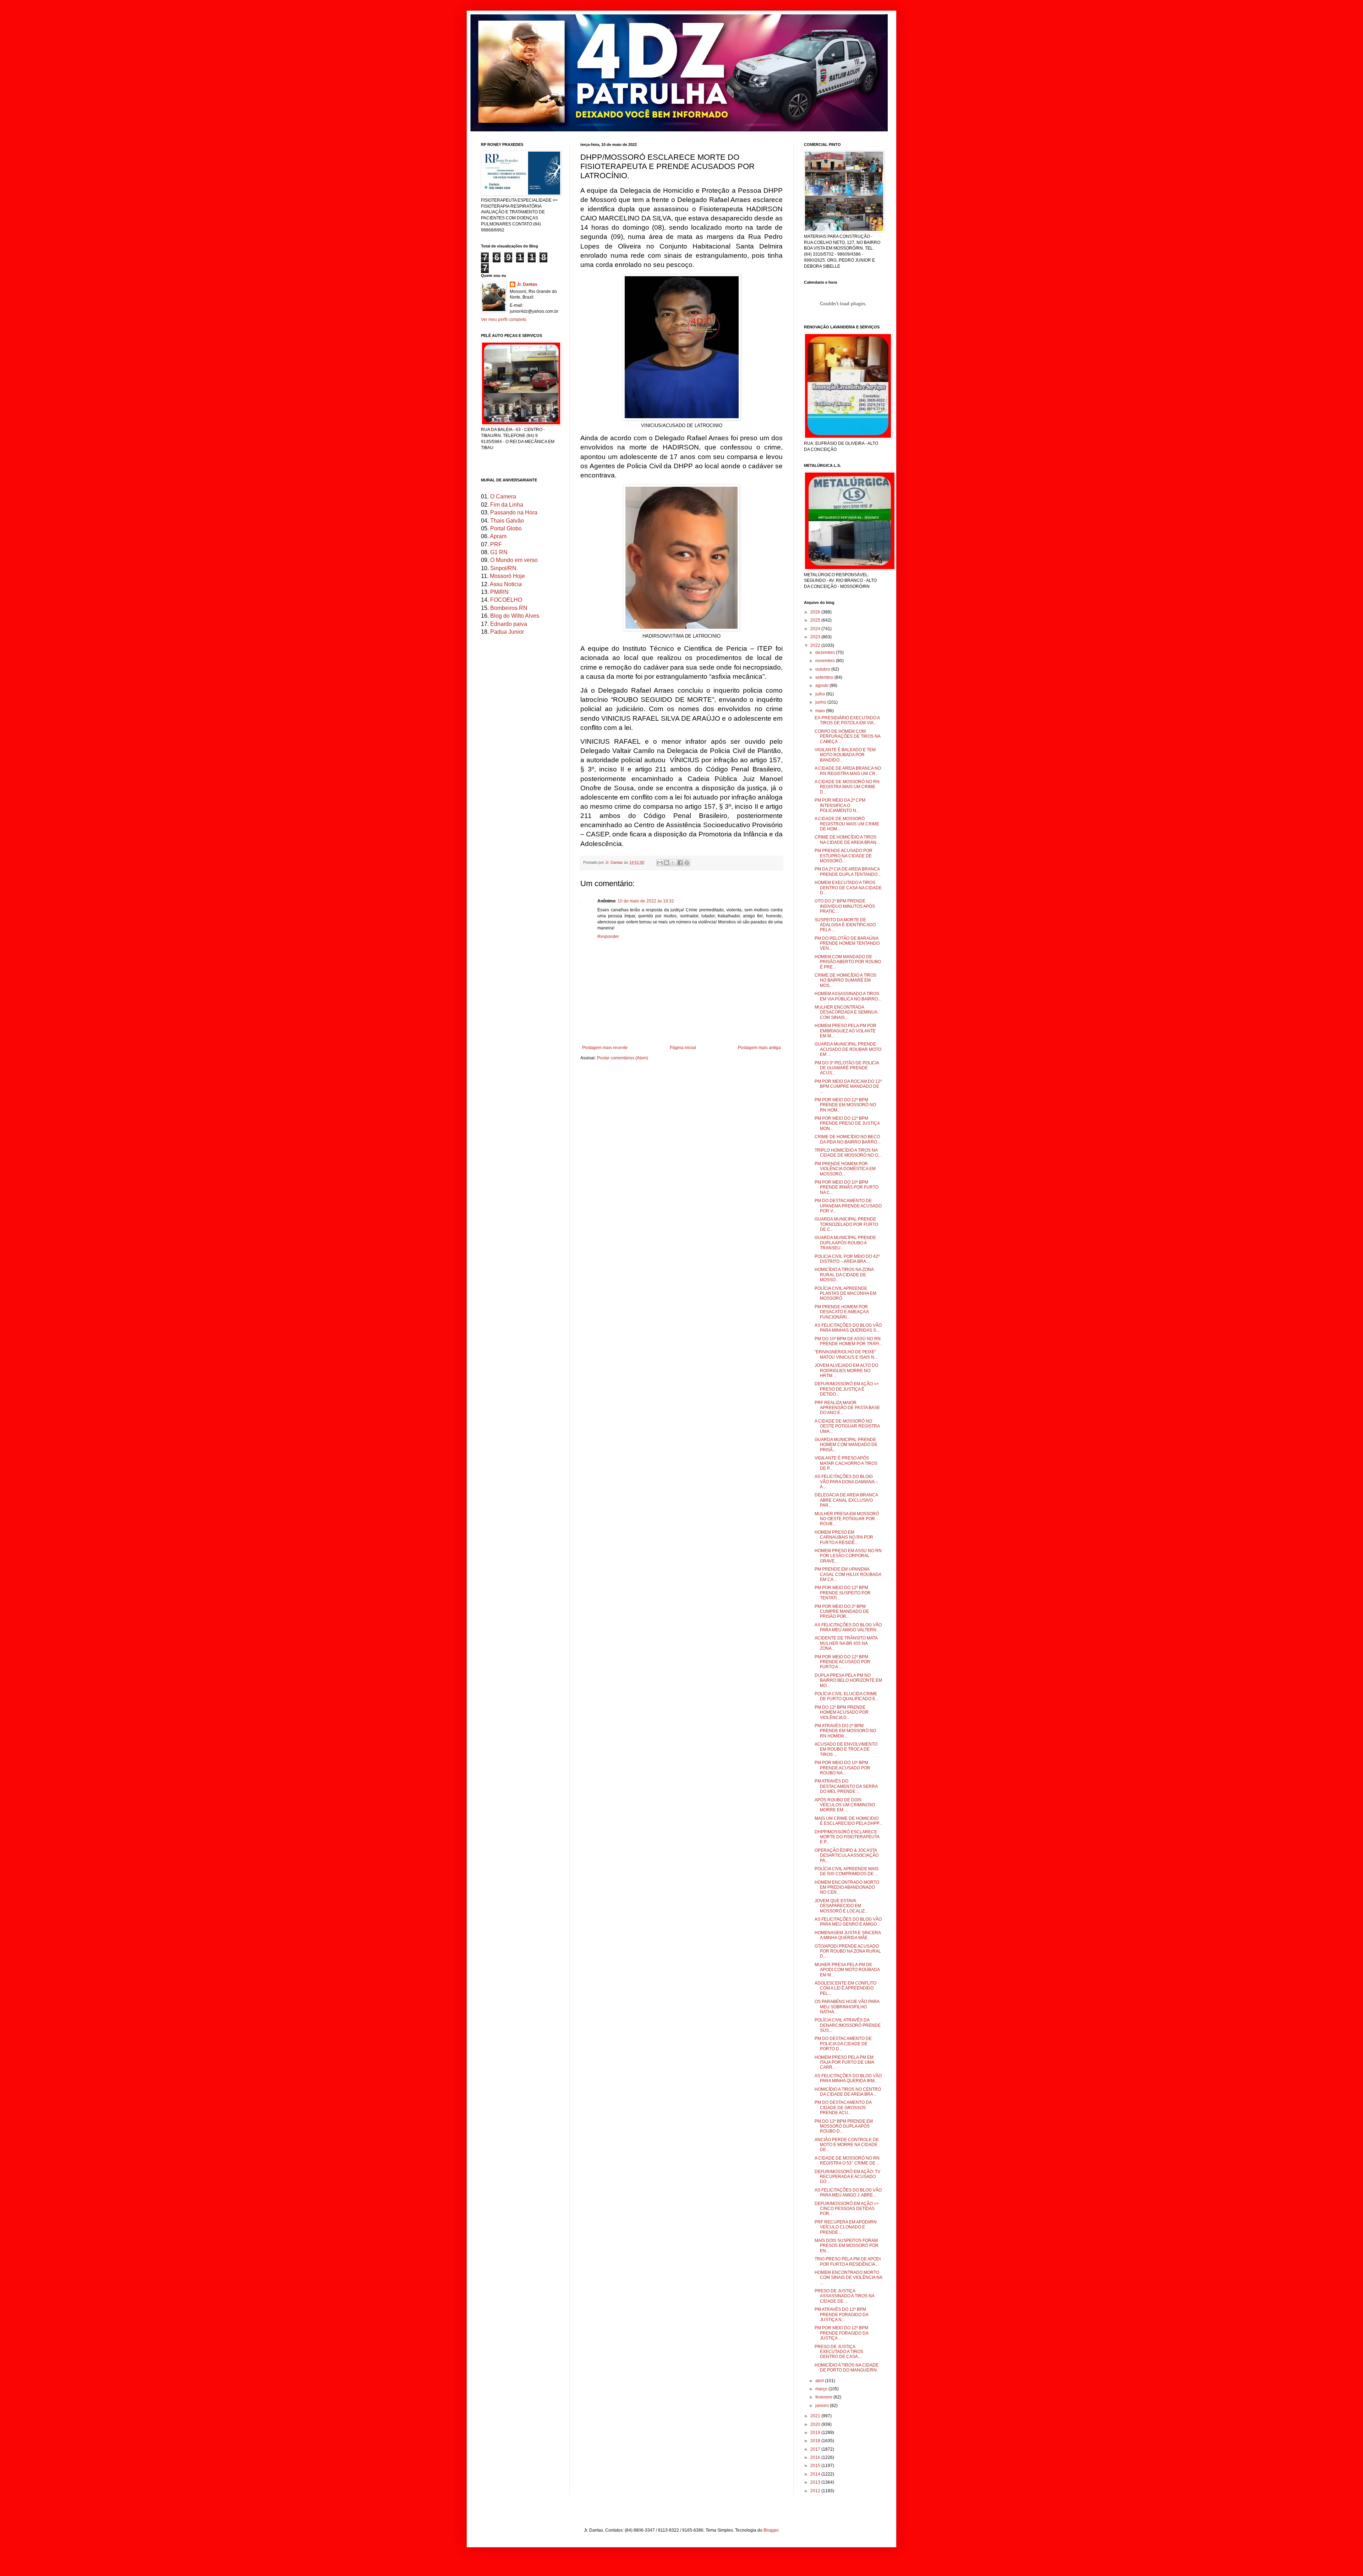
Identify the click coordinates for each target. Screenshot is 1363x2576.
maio (821, 711)
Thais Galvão (507, 521)
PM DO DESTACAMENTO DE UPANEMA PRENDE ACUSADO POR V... (848, 1206)
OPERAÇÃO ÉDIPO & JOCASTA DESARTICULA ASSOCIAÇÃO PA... (847, 1855)
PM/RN (499, 592)
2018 (816, 2441)
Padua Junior (507, 632)
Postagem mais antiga (759, 1048)
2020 (816, 2424)
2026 (816, 612)
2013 (816, 2482)
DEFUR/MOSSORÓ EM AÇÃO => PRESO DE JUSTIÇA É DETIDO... (847, 1389)
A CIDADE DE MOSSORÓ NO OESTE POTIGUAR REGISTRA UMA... (847, 1426)
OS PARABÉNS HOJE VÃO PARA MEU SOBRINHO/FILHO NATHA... (847, 2007)
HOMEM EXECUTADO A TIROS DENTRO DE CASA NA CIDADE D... (848, 888)
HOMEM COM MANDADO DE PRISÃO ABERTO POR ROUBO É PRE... (848, 962)
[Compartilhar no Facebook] (680, 863)
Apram (498, 536)
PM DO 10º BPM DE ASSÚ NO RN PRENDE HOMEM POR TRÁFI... (848, 1341)
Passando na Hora (514, 512)
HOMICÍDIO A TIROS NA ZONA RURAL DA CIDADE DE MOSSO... (844, 1275)
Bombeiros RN (509, 608)
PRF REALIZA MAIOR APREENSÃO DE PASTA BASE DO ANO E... (847, 1408)
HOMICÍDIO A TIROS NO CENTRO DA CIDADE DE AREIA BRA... (848, 2092)
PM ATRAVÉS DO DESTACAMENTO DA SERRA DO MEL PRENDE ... (846, 1786)
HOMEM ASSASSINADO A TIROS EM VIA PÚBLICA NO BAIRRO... (848, 996)
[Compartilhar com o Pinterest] (687, 863)
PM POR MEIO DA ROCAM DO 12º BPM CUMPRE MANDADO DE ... (848, 1087)
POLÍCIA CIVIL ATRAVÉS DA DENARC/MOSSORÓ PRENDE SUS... (848, 2025)
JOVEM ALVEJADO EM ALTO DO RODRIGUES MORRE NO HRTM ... (846, 1371)
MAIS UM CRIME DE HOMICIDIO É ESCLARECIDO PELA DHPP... (848, 1821)
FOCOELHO (506, 600)
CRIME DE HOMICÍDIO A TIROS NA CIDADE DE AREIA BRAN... (847, 840)
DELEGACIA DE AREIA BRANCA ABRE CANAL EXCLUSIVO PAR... (846, 1500)
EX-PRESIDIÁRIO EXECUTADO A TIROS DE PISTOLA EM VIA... (847, 720)
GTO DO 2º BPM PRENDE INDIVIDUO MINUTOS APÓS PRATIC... (845, 906)
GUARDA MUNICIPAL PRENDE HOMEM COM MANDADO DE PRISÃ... (846, 1445)
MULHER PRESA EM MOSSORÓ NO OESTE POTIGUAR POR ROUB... (847, 1519)
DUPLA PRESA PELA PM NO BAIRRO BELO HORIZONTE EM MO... (848, 1680)
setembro (825, 677)
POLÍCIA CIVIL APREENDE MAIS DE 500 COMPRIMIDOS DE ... (847, 1871)
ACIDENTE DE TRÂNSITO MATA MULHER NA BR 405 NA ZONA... (846, 1643)
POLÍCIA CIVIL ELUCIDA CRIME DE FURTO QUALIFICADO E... (847, 1696)
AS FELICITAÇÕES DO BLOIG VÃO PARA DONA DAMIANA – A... (846, 1482)
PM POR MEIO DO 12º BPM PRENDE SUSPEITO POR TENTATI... (843, 1593)
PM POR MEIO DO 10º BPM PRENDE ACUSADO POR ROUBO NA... (842, 1768)
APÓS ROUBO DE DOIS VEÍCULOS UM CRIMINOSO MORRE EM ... (845, 1805)
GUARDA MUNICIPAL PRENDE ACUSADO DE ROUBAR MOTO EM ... (848, 1049)
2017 (816, 2449)
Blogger (771, 2530)
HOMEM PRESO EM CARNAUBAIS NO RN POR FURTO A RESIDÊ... (844, 1537)
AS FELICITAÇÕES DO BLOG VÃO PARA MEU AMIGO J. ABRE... (848, 2193)
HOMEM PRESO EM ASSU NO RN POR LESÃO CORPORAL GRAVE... (848, 1556)
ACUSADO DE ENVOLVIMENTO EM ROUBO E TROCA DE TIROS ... (846, 1749)
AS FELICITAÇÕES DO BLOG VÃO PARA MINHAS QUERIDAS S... (848, 1328)
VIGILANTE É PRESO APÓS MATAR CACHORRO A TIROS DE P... (846, 1463)
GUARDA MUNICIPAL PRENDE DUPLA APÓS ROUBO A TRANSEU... (845, 1243)
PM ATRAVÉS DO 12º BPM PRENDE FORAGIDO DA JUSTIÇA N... (841, 2315)
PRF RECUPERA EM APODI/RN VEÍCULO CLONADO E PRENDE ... (846, 2227)
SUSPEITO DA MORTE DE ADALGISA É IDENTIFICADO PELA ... (845, 925)
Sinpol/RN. (504, 568)
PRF (496, 544)
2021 (816, 2416)
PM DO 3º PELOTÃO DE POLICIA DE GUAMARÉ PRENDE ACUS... (847, 1068)
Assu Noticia (506, 584)
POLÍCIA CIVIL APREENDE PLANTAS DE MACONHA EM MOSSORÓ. (845, 1294)
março (822, 2389)
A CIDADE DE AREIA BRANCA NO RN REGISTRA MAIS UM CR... (848, 771)
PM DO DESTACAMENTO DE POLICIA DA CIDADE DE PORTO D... (843, 2044)
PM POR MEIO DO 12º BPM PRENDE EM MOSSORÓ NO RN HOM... (845, 1105)
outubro (823, 669)
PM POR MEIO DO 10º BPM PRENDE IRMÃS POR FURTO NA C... (847, 1187)
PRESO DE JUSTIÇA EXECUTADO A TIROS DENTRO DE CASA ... (839, 2352)
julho (821, 694)
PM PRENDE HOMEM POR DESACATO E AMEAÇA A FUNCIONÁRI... (842, 1312)
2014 (816, 2474)
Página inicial (683, 1048)
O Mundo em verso (514, 560)
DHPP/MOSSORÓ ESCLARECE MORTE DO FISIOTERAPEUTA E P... (847, 1837)
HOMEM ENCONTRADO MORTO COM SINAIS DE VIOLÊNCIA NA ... (848, 2278)
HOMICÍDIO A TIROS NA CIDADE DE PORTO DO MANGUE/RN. (847, 2368)
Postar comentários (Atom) (623, 1058)
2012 (816, 2491)
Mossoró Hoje (507, 576)
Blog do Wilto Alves (515, 616)
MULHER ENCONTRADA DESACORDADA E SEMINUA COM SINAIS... (846, 1012)
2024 (816, 629)
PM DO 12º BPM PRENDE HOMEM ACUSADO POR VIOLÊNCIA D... (842, 1712)
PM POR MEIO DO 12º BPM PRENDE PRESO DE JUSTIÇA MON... (847, 1123)
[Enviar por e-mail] (660, 863)
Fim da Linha (507, 505)
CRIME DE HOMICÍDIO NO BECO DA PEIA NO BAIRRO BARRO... (847, 1139)
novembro (826, 661)
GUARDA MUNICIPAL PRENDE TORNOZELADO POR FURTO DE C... (846, 1224)
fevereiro (824, 2397)
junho (821, 702)
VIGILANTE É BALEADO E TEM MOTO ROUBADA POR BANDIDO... (845, 755)
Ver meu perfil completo (504, 320)
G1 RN (499, 552)
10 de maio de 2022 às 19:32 (646, 901)
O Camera (503, 496)
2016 (816, 2457)
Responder (608, 937)
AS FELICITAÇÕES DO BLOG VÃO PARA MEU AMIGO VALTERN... (848, 1627)
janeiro (823, 2406)
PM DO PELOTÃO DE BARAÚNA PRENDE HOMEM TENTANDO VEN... (847, 943)
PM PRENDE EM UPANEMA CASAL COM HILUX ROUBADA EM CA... (848, 1574)
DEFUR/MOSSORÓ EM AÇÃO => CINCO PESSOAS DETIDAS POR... (847, 2209)
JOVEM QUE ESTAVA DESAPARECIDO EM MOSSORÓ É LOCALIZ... (841, 1906)
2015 (816, 2466)
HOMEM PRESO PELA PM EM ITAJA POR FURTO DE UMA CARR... (844, 2062)
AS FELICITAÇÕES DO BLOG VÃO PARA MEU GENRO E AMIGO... (848, 1922)
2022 (816, 645)
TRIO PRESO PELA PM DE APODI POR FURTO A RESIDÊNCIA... (848, 2261)
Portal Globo (506, 528)
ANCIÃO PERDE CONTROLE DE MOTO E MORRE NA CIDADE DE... (847, 2145)
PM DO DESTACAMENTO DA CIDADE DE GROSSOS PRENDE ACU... (843, 2108)
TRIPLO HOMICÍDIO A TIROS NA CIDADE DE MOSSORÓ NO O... (848, 1153)
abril (820, 2381)
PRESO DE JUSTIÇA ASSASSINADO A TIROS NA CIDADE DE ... (844, 2296)
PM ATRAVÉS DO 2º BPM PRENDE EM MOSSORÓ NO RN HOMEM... (845, 1731)
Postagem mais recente (605, 1048)
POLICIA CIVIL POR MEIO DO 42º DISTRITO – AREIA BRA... (847, 1259)
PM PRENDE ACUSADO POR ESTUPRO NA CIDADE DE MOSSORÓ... (844, 856)
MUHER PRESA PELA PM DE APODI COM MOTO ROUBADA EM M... (847, 1970)
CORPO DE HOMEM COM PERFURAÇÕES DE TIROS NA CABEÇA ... (847, 736)
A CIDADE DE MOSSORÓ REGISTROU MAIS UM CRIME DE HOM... (847, 824)
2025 (816, 620)
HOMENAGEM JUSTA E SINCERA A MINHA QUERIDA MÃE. (848, 1935)
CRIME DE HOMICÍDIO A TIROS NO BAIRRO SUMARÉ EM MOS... (845, 980)
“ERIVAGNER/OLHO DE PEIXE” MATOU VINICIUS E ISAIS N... (846, 1354)
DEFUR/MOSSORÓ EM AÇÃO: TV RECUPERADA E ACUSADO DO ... (847, 2177)
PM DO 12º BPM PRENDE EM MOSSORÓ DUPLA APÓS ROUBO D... (844, 2126)
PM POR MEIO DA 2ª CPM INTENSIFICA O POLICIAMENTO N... (840, 805)
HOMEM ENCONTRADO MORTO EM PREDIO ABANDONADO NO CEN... (847, 1887)
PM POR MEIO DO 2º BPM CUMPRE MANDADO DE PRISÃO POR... (842, 1612)
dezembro (826, 653)
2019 (816, 2433)
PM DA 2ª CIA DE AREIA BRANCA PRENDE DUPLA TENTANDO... (848, 872)
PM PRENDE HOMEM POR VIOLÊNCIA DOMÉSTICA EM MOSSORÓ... (845, 1169)
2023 (816, 637)
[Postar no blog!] (667, 863)
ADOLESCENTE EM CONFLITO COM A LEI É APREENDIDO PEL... (845, 1988)
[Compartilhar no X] (673, 863)
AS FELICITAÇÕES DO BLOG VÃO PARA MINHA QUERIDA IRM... (848, 2078)
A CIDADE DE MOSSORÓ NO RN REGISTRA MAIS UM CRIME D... (847, 787)
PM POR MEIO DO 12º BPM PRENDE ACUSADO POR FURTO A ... (842, 1662)
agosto (822, 686)
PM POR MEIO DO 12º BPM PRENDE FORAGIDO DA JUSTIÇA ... (841, 2333)
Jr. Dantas (615, 862)
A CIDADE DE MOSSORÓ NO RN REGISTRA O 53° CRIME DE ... (847, 2161)
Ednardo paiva (509, 624)
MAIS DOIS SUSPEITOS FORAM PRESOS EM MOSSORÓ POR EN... (847, 2246)
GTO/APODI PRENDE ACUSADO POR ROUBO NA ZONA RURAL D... (848, 1951)
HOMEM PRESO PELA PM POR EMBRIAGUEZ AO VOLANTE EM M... (845, 1031)
